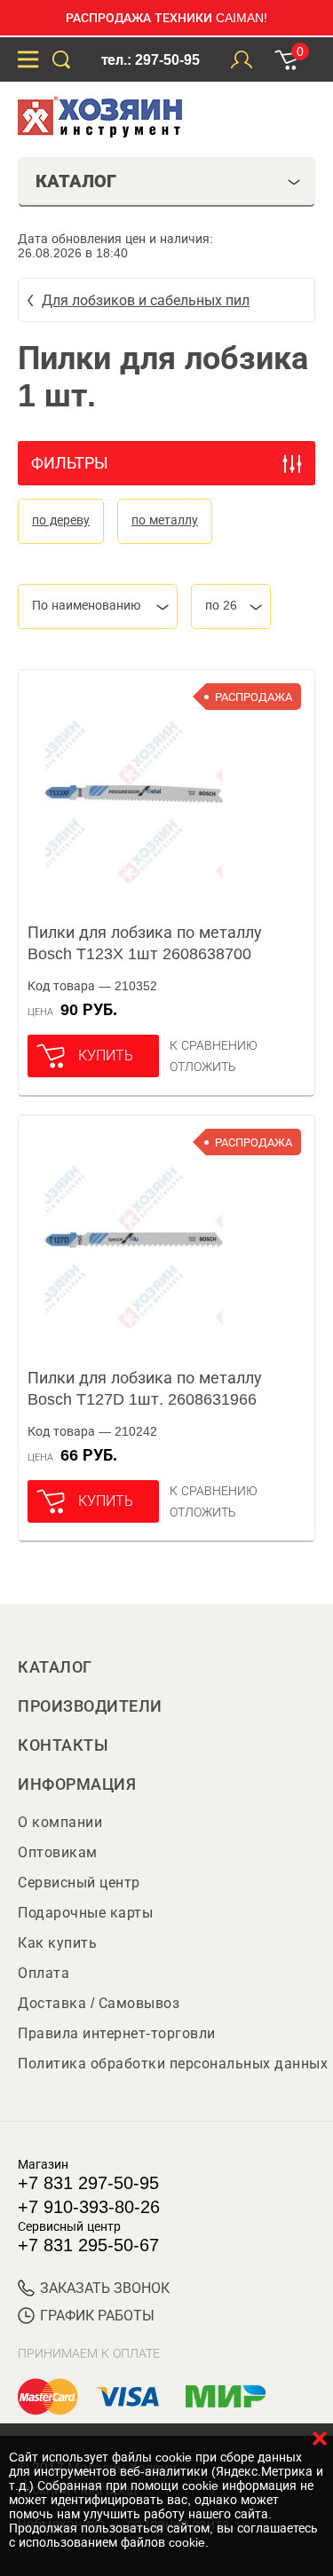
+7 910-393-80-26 (89, 2207)
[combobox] (98, 607)
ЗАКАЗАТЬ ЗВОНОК (105, 2288)
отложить (203, 1067)
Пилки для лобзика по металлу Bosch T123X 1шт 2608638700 (145, 943)
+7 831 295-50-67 (88, 2245)
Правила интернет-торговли (117, 2033)
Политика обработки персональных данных (173, 2064)
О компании (60, 1822)
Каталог (55, 1667)
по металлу (165, 520)
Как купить (57, 1943)
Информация (77, 1784)
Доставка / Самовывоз (99, 2003)
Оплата (44, 1973)
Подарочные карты (85, 1913)
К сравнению (214, 1045)
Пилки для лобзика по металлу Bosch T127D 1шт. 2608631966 (145, 1389)
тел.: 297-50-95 (151, 60)
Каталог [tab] (76, 181)
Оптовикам (58, 1852)
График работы (97, 2316)
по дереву (61, 520)
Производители (90, 1706)
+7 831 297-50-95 (88, 2183)
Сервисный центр (79, 1883)
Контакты (63, 1745)
